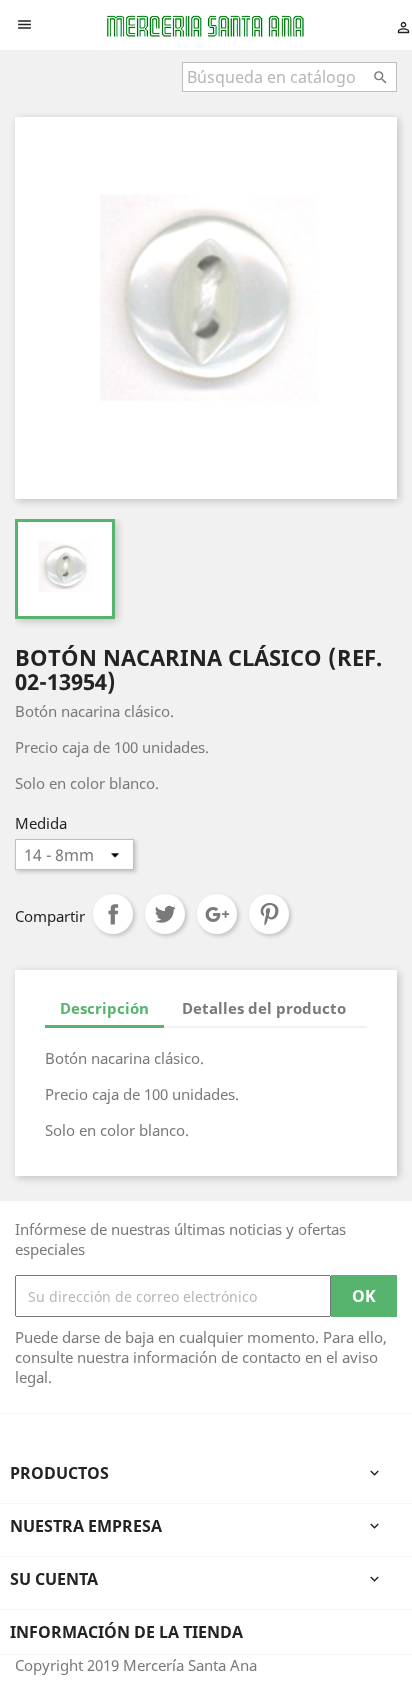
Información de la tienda (126, 1632)
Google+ (217, 914)
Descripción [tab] (104, 1008)
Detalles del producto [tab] (264, 1008)
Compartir (113, 914)
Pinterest (269, 914)
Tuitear (165, 914)
